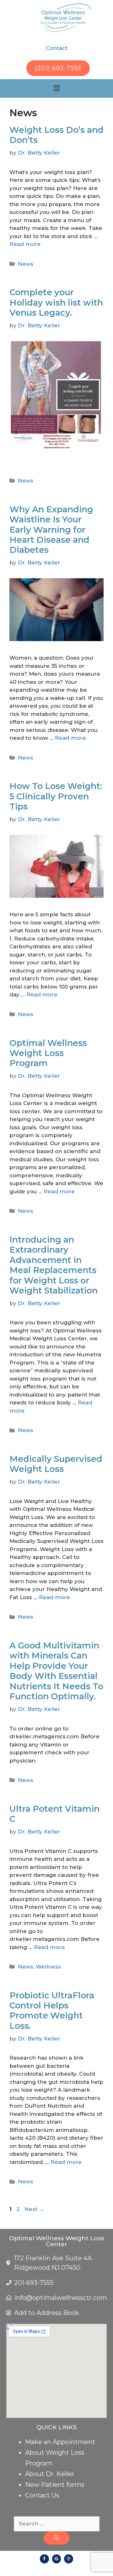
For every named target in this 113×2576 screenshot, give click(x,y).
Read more (25, 244)
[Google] (57, 2559)
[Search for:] (57, 2524)
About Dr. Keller (50, 2474)
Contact (57, 48)
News (26, 264)
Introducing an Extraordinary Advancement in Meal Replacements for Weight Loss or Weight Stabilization (54, 1265)
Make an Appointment (60, 2442)
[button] (56, 88)
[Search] (56, 2538)
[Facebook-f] (44, 2559)
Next (34, 2209)
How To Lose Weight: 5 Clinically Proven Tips (56, 796)
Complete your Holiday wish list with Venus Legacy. (56, 302)
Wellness (48, 1967)
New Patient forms (55, 2485)
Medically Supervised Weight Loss (56, 1464)
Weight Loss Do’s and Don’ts (56, 135)
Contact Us (42, 2495)
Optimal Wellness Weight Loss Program (48, 1053)
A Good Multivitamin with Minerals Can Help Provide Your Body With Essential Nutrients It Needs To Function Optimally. (56, 1671)
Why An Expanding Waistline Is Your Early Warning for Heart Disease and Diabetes (51, 530)
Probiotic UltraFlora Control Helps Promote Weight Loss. (52, 2011)
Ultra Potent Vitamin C (54, 1814)
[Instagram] (69, 2559)
